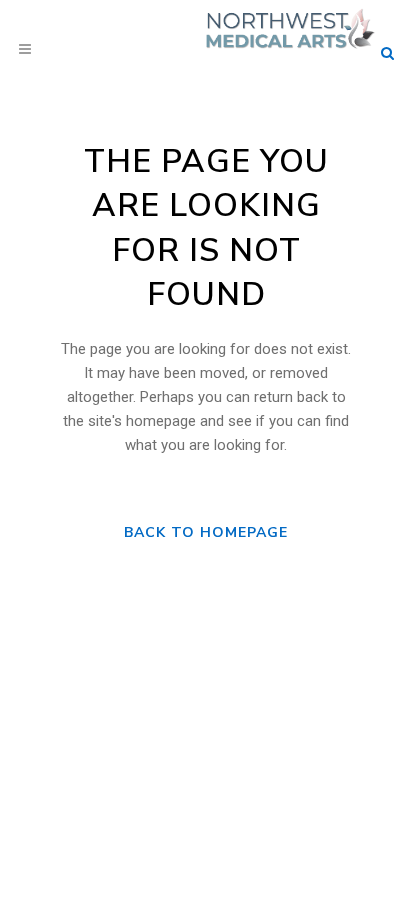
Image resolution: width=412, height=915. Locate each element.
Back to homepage (206, 532)
